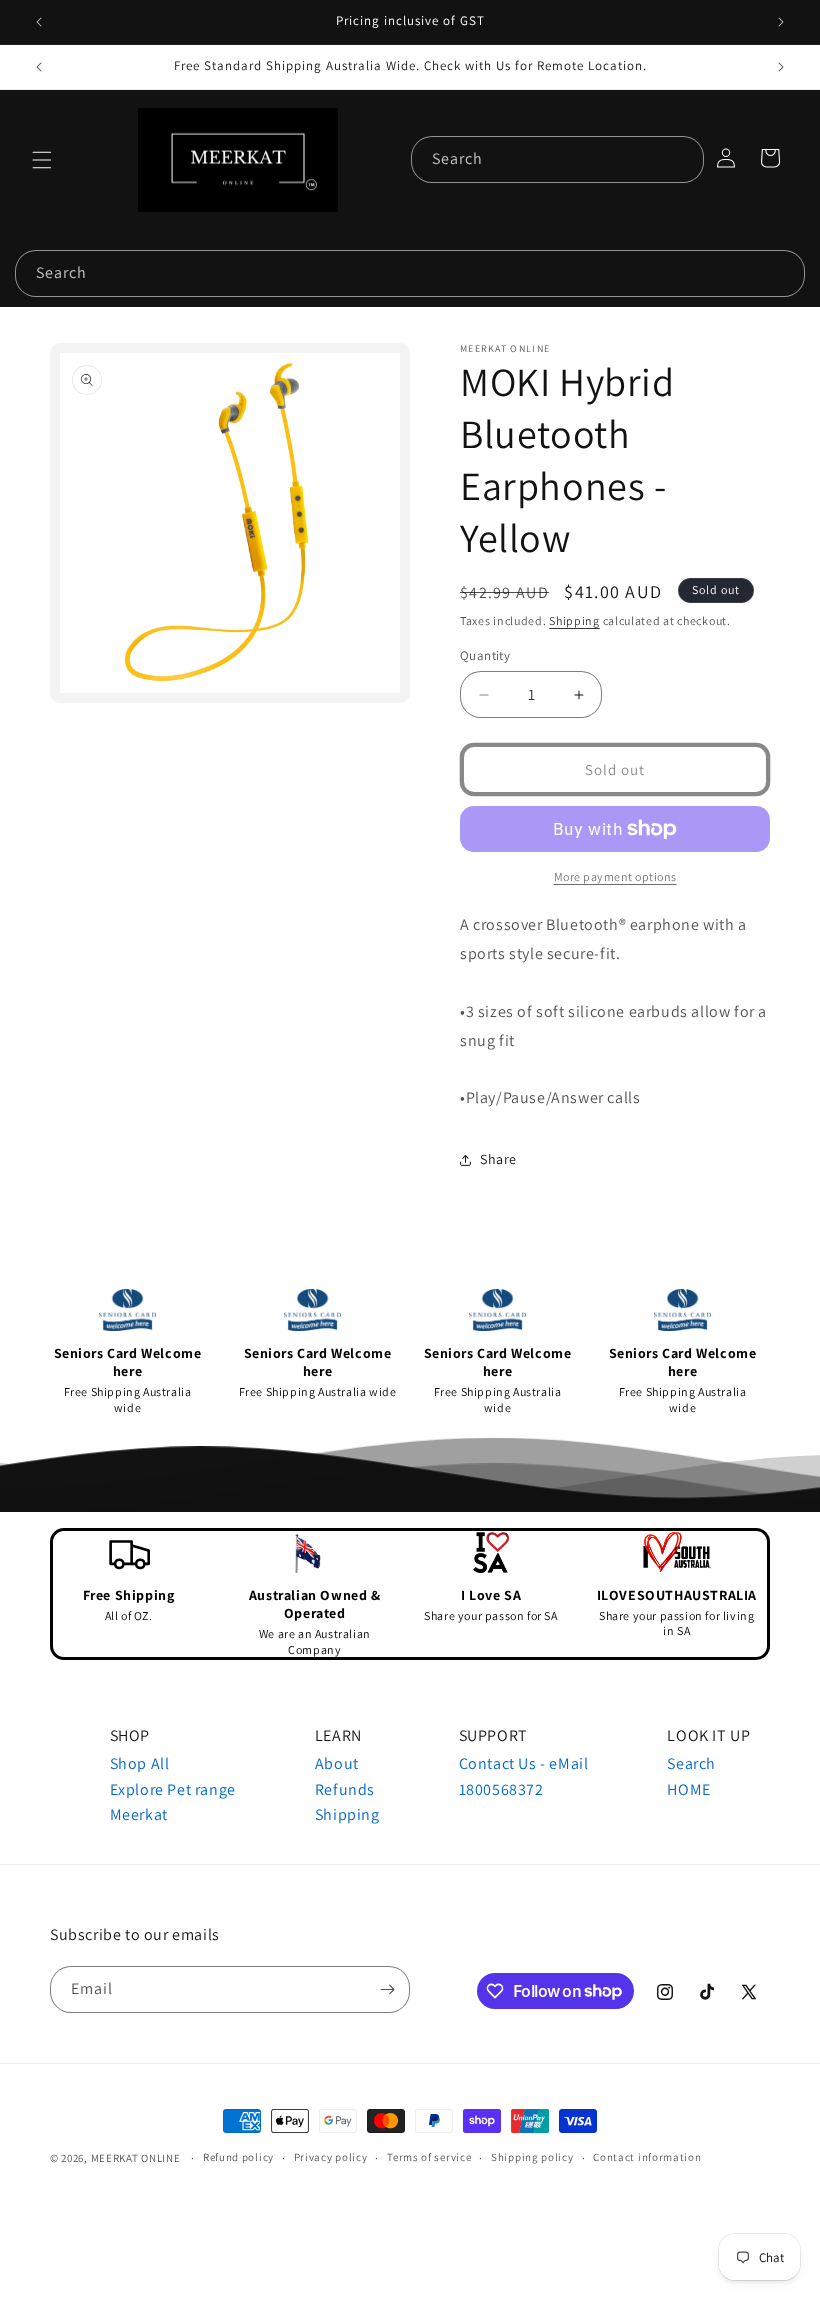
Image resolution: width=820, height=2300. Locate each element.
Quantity (485, 655)
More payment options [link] (615, 876)
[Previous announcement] (39, 22)
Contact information (647, 2157)
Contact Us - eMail (524, 1763)
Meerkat (139, 1814)
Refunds (345, 1789)
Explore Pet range (173, 1789)
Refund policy (238, 2157)
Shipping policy (532, 2157)
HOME (688, 1789)
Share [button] (498, 1159)
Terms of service (429, 2157)
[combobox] (557, 159)
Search (691, 1763)
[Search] (681, 159)
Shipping (574, 620)
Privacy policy (331, 2157)
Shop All (140, 1763)
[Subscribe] (387, 1989)
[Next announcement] (781, 22)
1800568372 (501, 1789)
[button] (42, 160)
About (337, 1763)
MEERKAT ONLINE (136, 2158)
